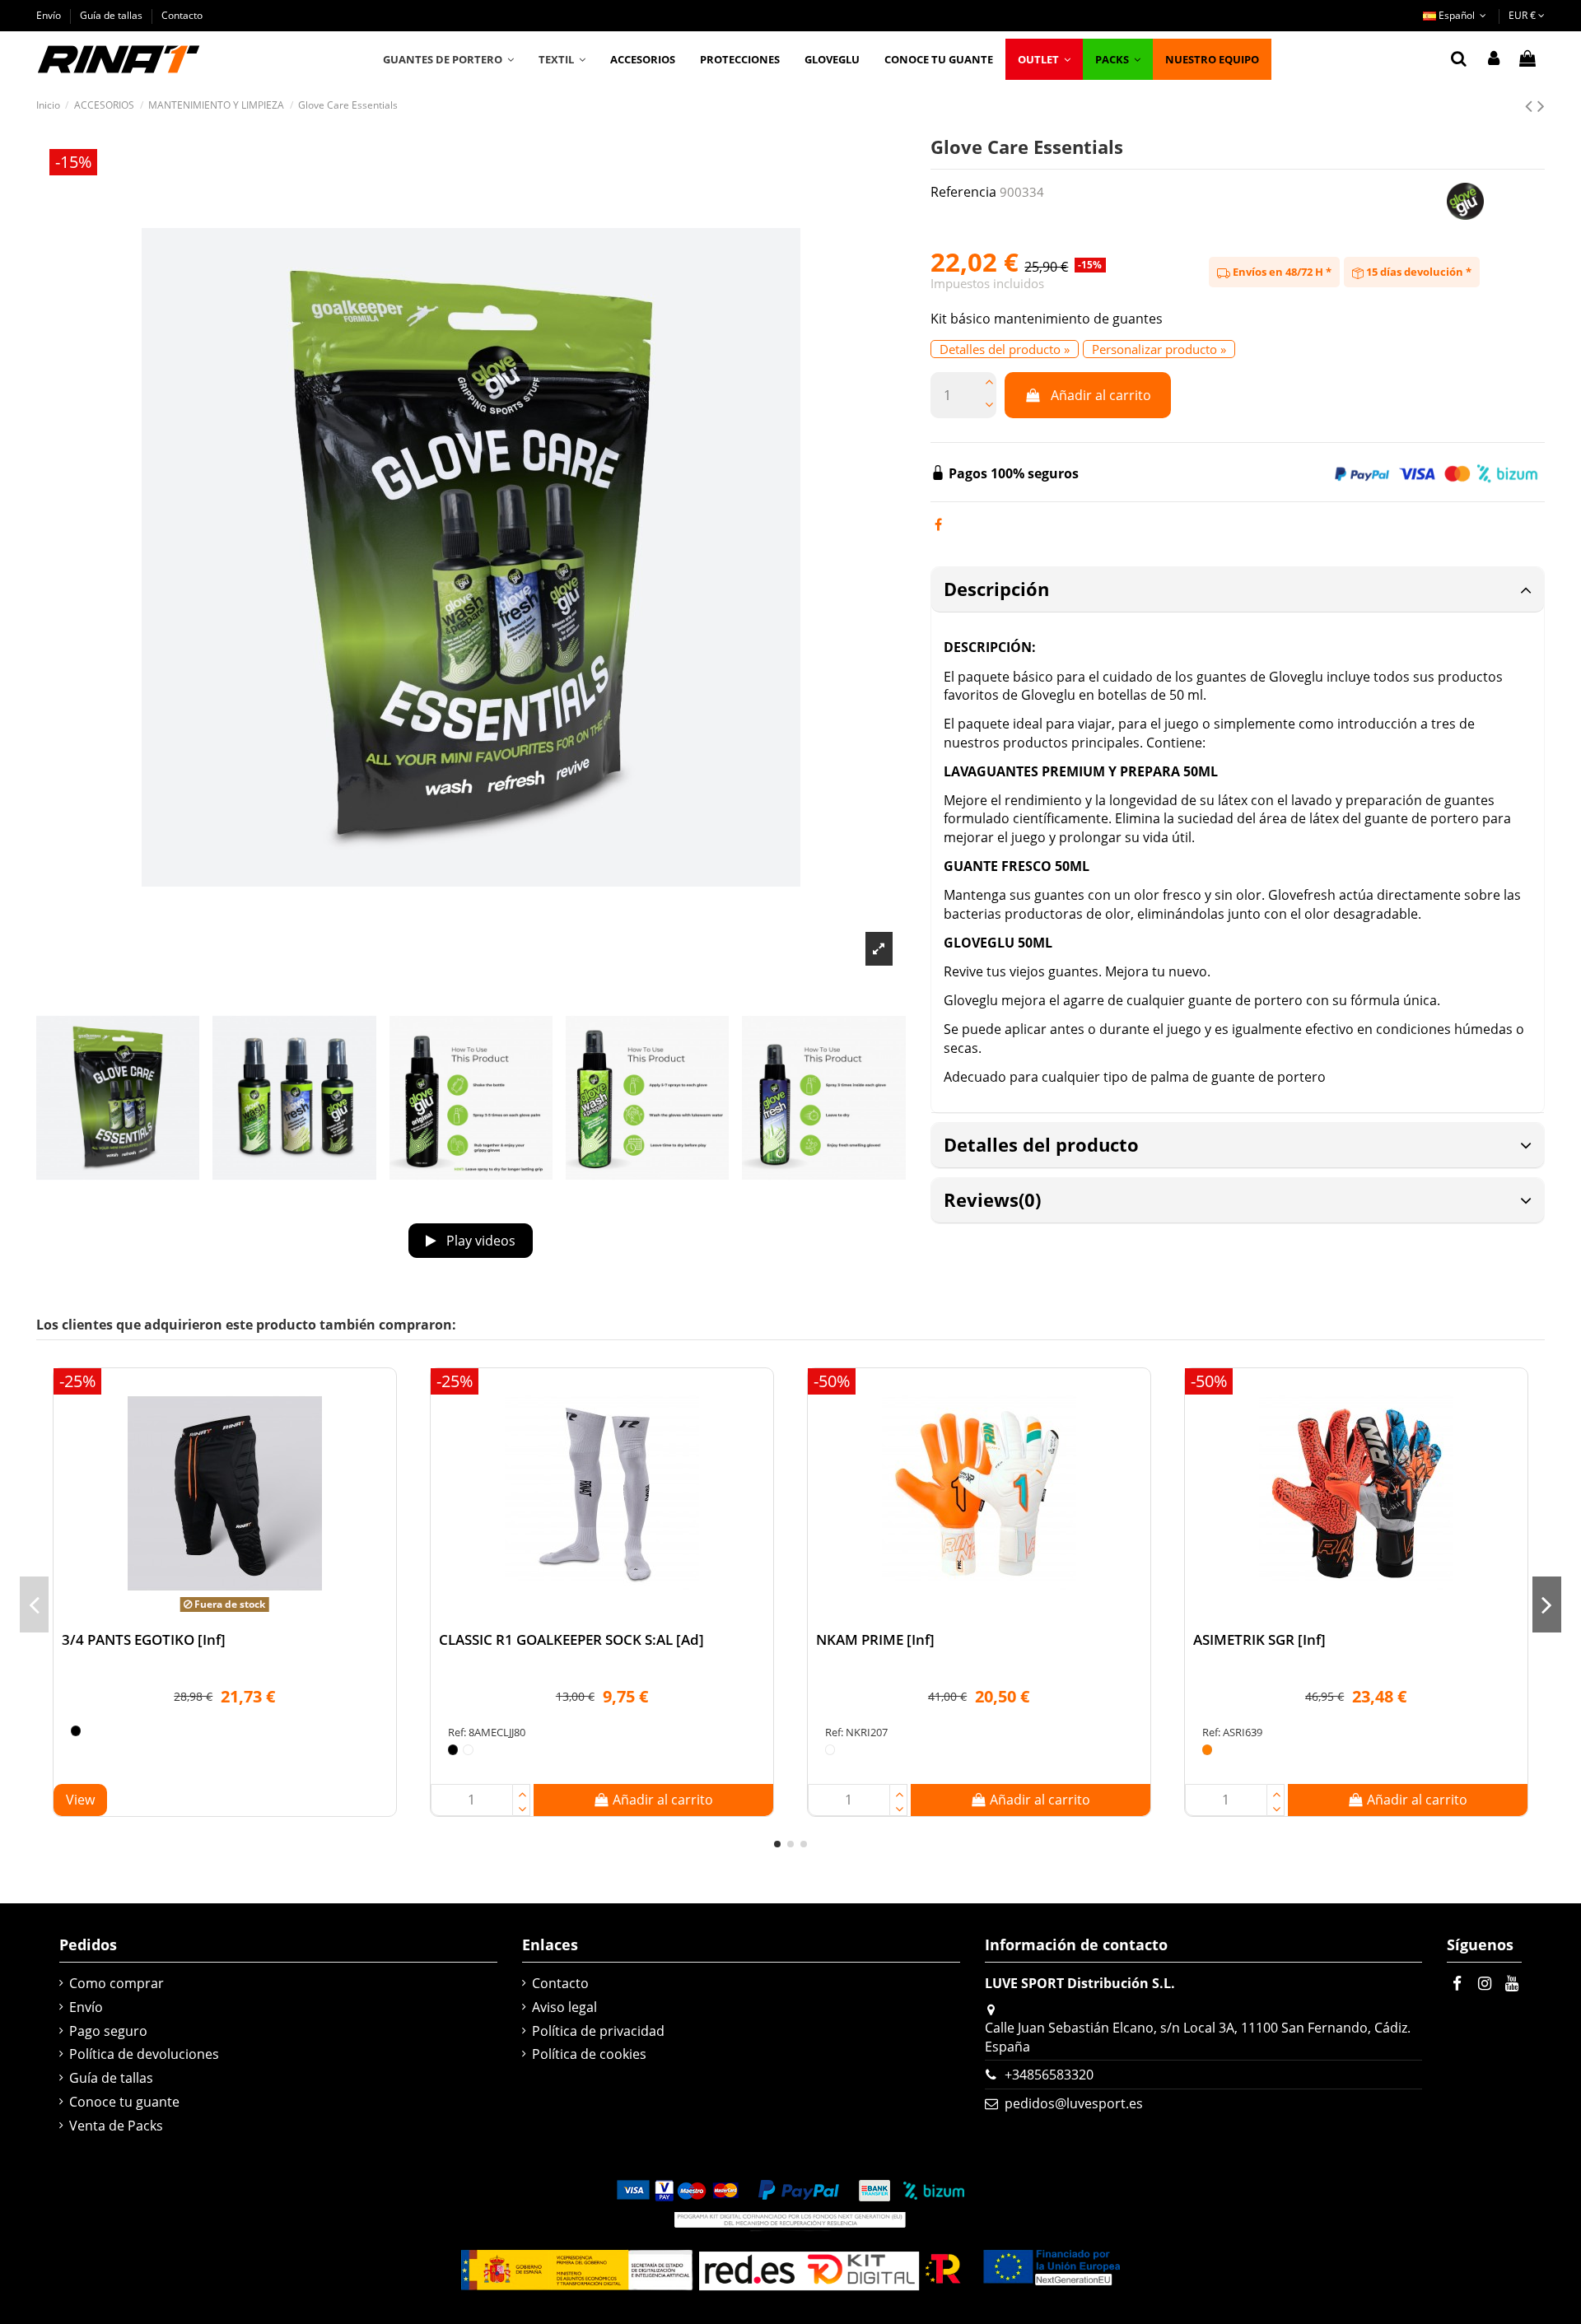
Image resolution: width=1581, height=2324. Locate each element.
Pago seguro (108, 2031)
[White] (468, 1750)
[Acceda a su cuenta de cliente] (1494, 59)
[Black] (76, 1731)
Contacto (182, 15)
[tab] (1238, 590)
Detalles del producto (1041, 1144)
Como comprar (117, 1983)
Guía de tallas (112, 15)
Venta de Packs (116, 2126)
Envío (50, 15)
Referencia (963, 192)
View (80, 1800)
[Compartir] (938, 524)
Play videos (479, 1241)
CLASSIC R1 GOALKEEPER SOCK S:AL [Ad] (571, 1639)
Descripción (996, 589)
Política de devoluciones (144, 2054)
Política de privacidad (598, 2031)
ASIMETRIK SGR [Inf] (1259, 1639)
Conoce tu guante (124, 2102)
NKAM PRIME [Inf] (875, 1639)
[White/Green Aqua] (830, 1750)
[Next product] (1541, 105)
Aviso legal (564, 2007)
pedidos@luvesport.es (1074, 2103)
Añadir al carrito (1101, 395)
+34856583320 (1049, 2075)
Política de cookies (589, 2054)
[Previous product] (1531, 105)
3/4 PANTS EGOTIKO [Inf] (144, 1639)
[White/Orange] (1208, 1750)
